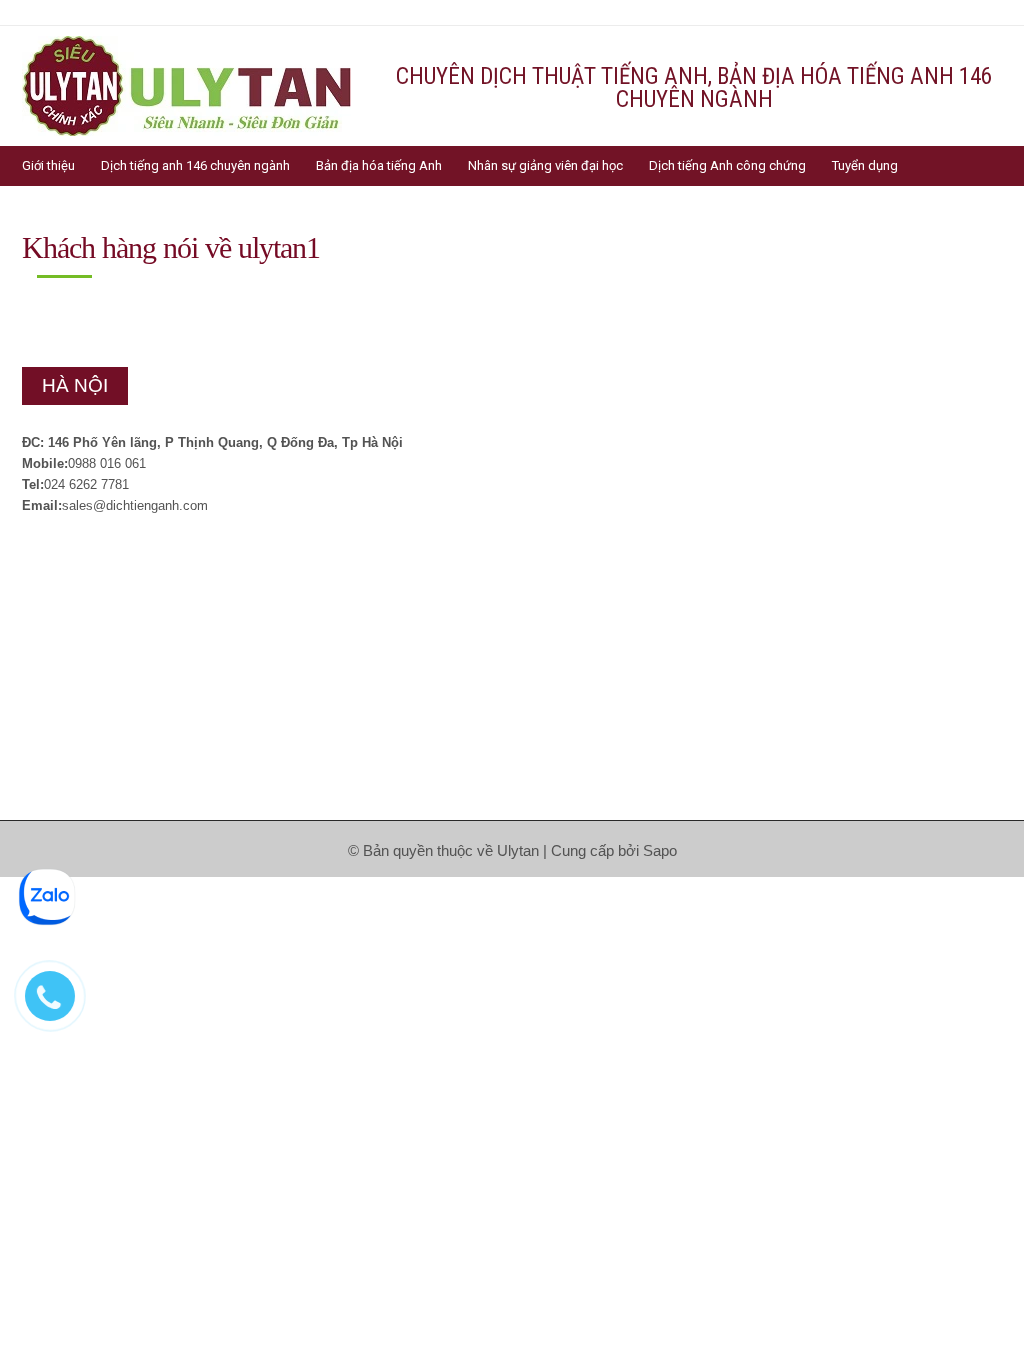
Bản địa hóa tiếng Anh (379, 165)
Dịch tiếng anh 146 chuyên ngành (195, 165)
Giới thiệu (48, 165)
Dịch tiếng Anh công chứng (727, 165)
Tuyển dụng (865, 165)
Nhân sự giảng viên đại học (545, 165)
